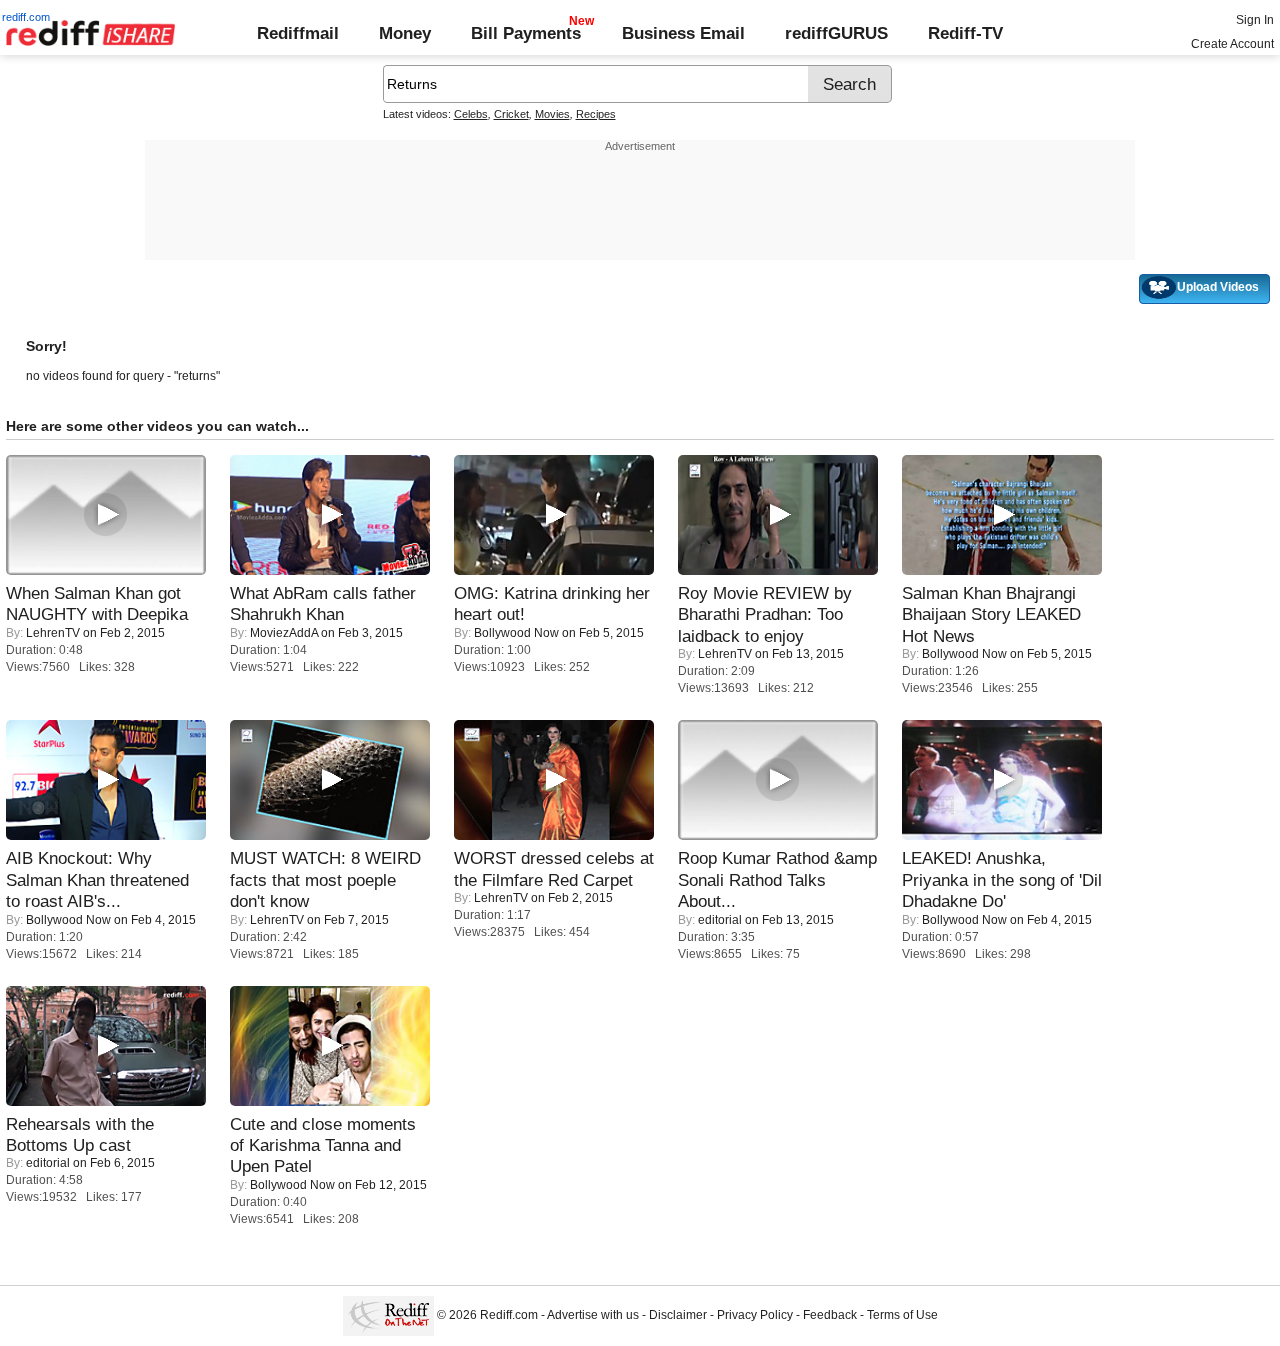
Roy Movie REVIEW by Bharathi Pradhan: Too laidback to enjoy (765, 614)
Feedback (830, 1316)
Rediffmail (298, 33)
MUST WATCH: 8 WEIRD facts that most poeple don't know (325, 879)
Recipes (596, 114)
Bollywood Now (516, 633)
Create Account (1232, 44)
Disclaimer (678, 1316)
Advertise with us (593, 1316)
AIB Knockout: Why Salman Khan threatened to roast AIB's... (97, 879)
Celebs (471, 114)
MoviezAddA (284, 633)
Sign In (1255, 20)
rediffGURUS (836, 33)
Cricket (511, 114)
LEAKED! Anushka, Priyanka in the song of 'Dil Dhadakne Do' (1002, 879)
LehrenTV (53, 633)
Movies (552, 114)
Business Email (683, 33)
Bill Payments (526, 33)
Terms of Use (902, 1316)
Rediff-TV (965, 33)
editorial (720, 920)
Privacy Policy (755, 1316)
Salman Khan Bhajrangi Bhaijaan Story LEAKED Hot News (991, 614)
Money (405, 33)
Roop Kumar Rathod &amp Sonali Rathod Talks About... (777, 879)
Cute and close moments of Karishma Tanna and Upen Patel (323, 1145)
